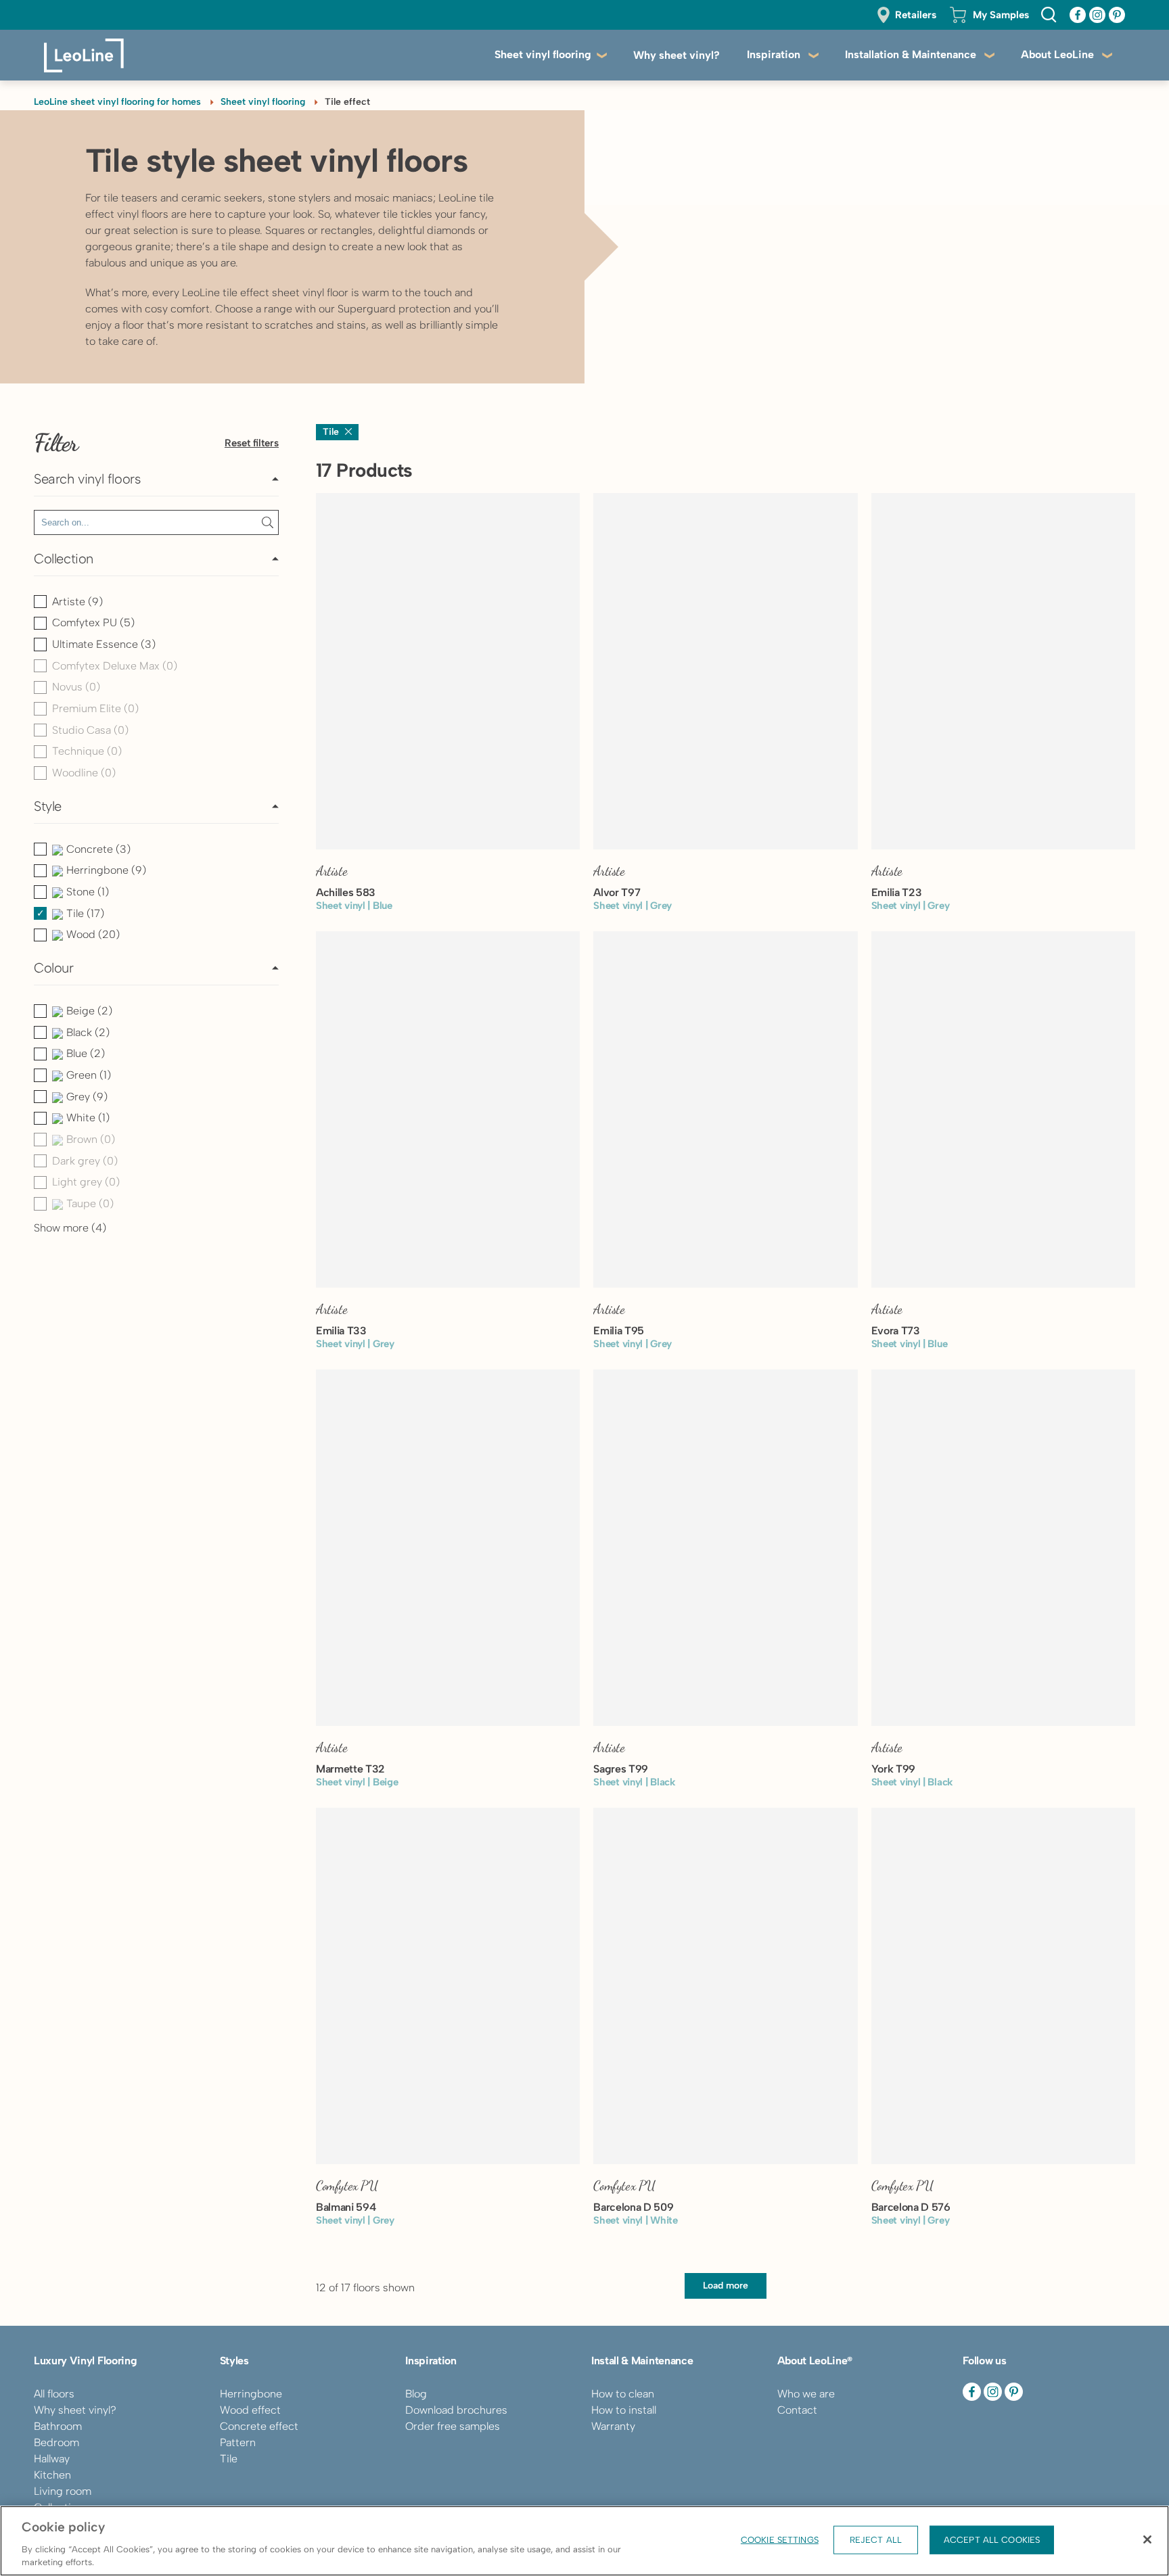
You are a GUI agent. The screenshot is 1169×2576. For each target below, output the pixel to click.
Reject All (876, 2540)
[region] (584, 2541)
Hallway (52, 2459)
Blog (416, 2394)
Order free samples (453, 2426)
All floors (54, 2394)
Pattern (238, 2442)
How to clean (623, 2394)
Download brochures (456, 2410)
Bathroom (58, 2426)
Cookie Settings (780, 2540)
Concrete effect (259, 2426)
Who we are (806, 2394)
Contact (797, 2410)
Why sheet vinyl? (677, 55)
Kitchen (52, 2475)
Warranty (613, 2426)
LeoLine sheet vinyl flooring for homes (117, 102)
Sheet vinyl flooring (543, 54)
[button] (156, 483)
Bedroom (56, 2442)
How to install (624, 2410)
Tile (229, 2459)
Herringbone (251, 2394)
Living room (63, 2491)
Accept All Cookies (992, 2540)
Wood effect (250, 2410)
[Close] (1147, 2539)
